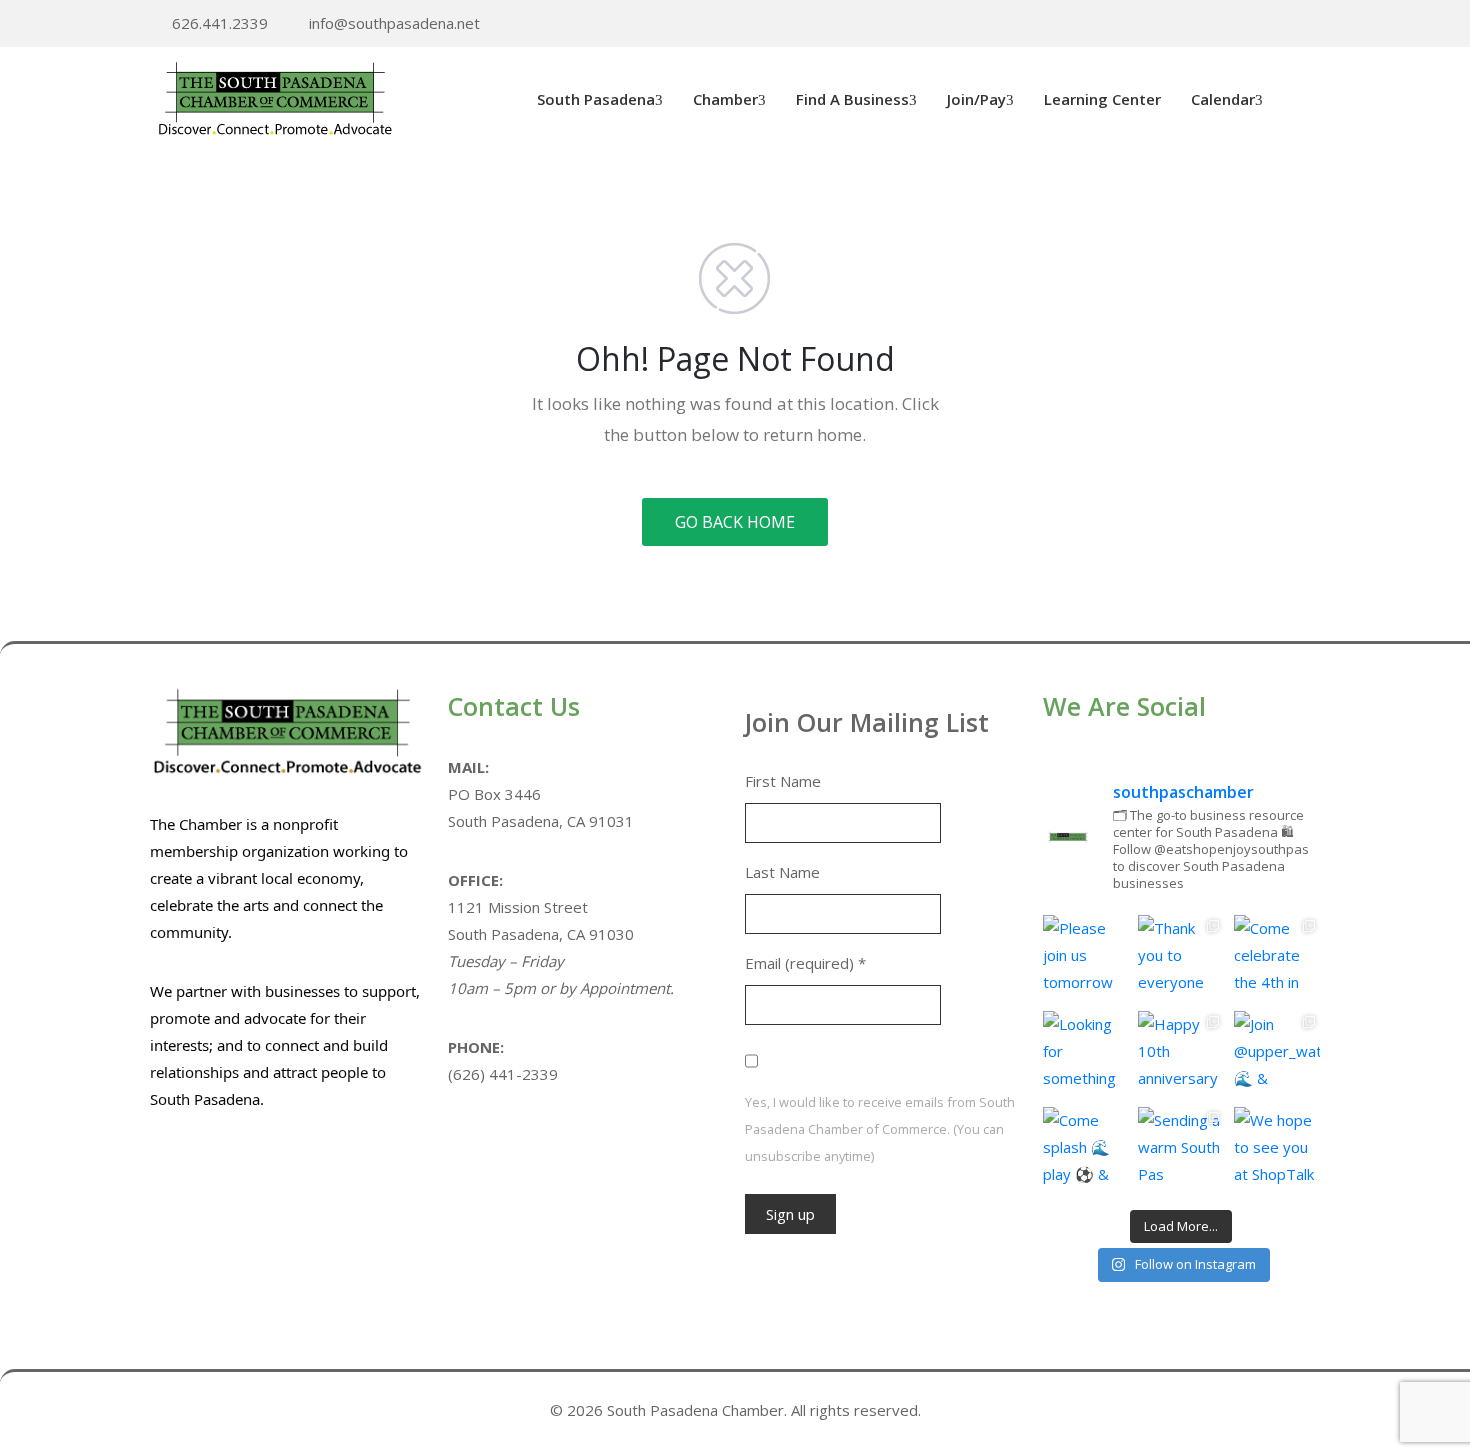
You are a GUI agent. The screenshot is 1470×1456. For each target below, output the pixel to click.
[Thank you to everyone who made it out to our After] (1181, 958)
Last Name (782, 872)
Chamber (725, 99)
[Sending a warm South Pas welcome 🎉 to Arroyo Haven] (1181, 1150)
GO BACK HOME (735, 522)
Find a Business (852, 99)
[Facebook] (1283, 24)
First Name (783, 781)
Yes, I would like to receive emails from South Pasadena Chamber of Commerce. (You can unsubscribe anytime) (880, 1129)
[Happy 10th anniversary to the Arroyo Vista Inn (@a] (1181, 1054)
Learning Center (1102, 99)
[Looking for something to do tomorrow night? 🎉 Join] (1086, 1054)
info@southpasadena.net (394, 23)
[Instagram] (1314, 24)
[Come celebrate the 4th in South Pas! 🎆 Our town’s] (1277, 958)
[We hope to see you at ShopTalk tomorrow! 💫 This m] (1277, 1150)
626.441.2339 (220, 23)
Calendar (1223, 99)
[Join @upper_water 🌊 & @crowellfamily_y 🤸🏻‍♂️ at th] (1277, 1054)
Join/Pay (976, 99)
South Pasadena (596, 99)
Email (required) (805, 963)
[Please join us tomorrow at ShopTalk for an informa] (1086, 958)
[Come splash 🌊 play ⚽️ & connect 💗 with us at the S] (1086, 1150)
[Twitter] (1252, 24)
